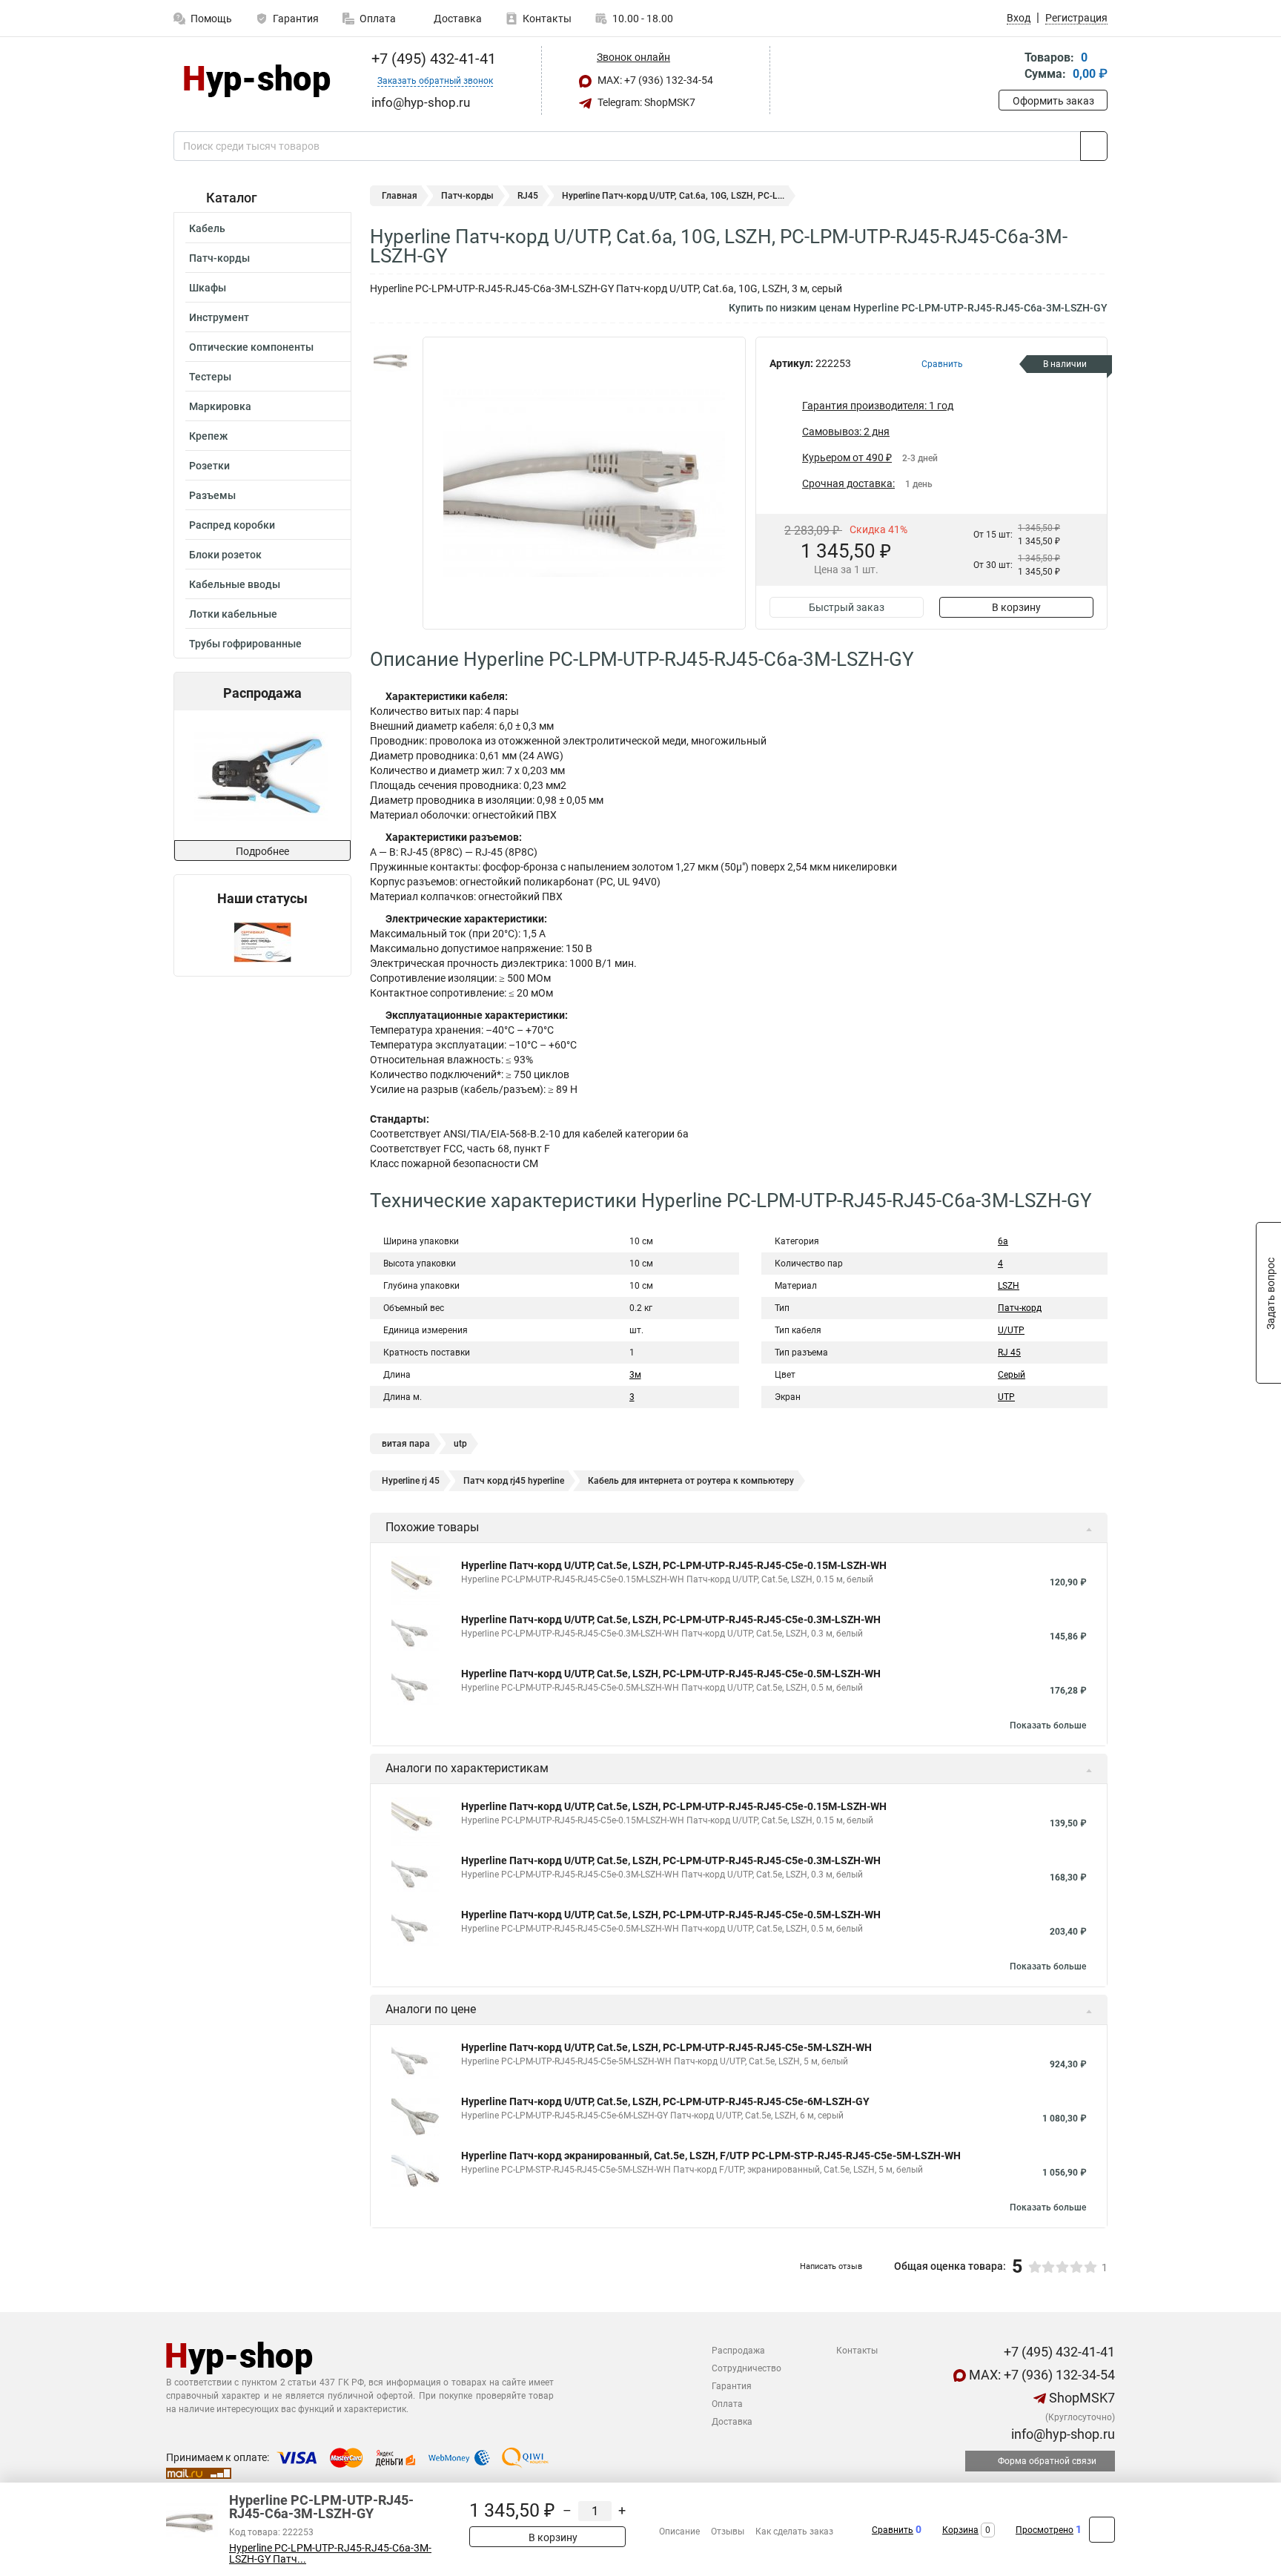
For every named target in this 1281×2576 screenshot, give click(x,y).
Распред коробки (232, 525)
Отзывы (728, 2532)
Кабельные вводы (235, 584)
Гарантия (296, 19)
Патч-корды (219, 258)
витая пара (406, 1444)
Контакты (547, 19)
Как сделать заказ (794, 2532)
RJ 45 (1009, 1353)
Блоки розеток (225, 555)
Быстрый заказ (847, 607)
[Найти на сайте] (1094, 146)
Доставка (457, 19)
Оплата (378, 19)
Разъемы (212, 495)
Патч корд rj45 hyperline (514, 1481)
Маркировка (220, 406)
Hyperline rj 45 (411, 1481)
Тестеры (210, 377)
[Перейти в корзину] (1009, 67)
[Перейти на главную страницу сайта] (257, 81)
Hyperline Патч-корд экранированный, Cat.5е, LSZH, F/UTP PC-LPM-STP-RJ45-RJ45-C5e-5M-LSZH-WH (711, 2156)
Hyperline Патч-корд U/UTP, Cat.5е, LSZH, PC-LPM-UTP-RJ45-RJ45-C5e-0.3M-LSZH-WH (671, 1619)
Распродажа (738, 2351)
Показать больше (1048, 1725)
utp (460, 1444)
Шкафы (208, 288)
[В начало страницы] (1102, 2530)
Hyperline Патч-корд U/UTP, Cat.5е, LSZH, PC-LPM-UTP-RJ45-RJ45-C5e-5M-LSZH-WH (666, 2047)
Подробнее (262, 851)
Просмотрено (1045, 2530)
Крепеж (208, 436)
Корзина (960, 2530)
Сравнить (893, 2530)
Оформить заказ (1053, 101)
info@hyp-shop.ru (1062, 2434)
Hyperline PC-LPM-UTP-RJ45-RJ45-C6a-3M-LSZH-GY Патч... (330, 2554)
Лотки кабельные (233, 614)
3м (635, 1375)
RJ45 (528, 196)
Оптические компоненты (251, 347)
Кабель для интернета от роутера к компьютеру (691, 1481)
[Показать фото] (392, 359)
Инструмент (219, 317)
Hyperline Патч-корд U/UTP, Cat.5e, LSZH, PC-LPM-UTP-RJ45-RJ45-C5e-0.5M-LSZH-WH (671, 1674)
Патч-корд (1020, 1308)
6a (1003, 1241)
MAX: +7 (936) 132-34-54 (654, 80)
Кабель (207, 228)
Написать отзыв (831, 2266)
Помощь (211, 19)
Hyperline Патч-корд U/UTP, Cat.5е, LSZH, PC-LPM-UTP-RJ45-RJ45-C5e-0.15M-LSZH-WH (674, 1565)
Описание (679, 2532)
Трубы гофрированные (245, 644)
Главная (400, 196)
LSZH (1009, 1286)
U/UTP (1011, 1330)
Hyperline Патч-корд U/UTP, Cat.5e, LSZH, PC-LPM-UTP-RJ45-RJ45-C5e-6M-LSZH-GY (665, 2101)
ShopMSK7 (1080, 2398)
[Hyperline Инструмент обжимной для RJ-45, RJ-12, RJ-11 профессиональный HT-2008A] (205, 775)
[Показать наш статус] (262, 941)
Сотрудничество (747, 2368)
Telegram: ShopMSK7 (645, 102)
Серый (1012, 1375)
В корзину (1016, 607)
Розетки (209, 466)
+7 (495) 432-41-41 (432, 59)
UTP (1006, 1397)
